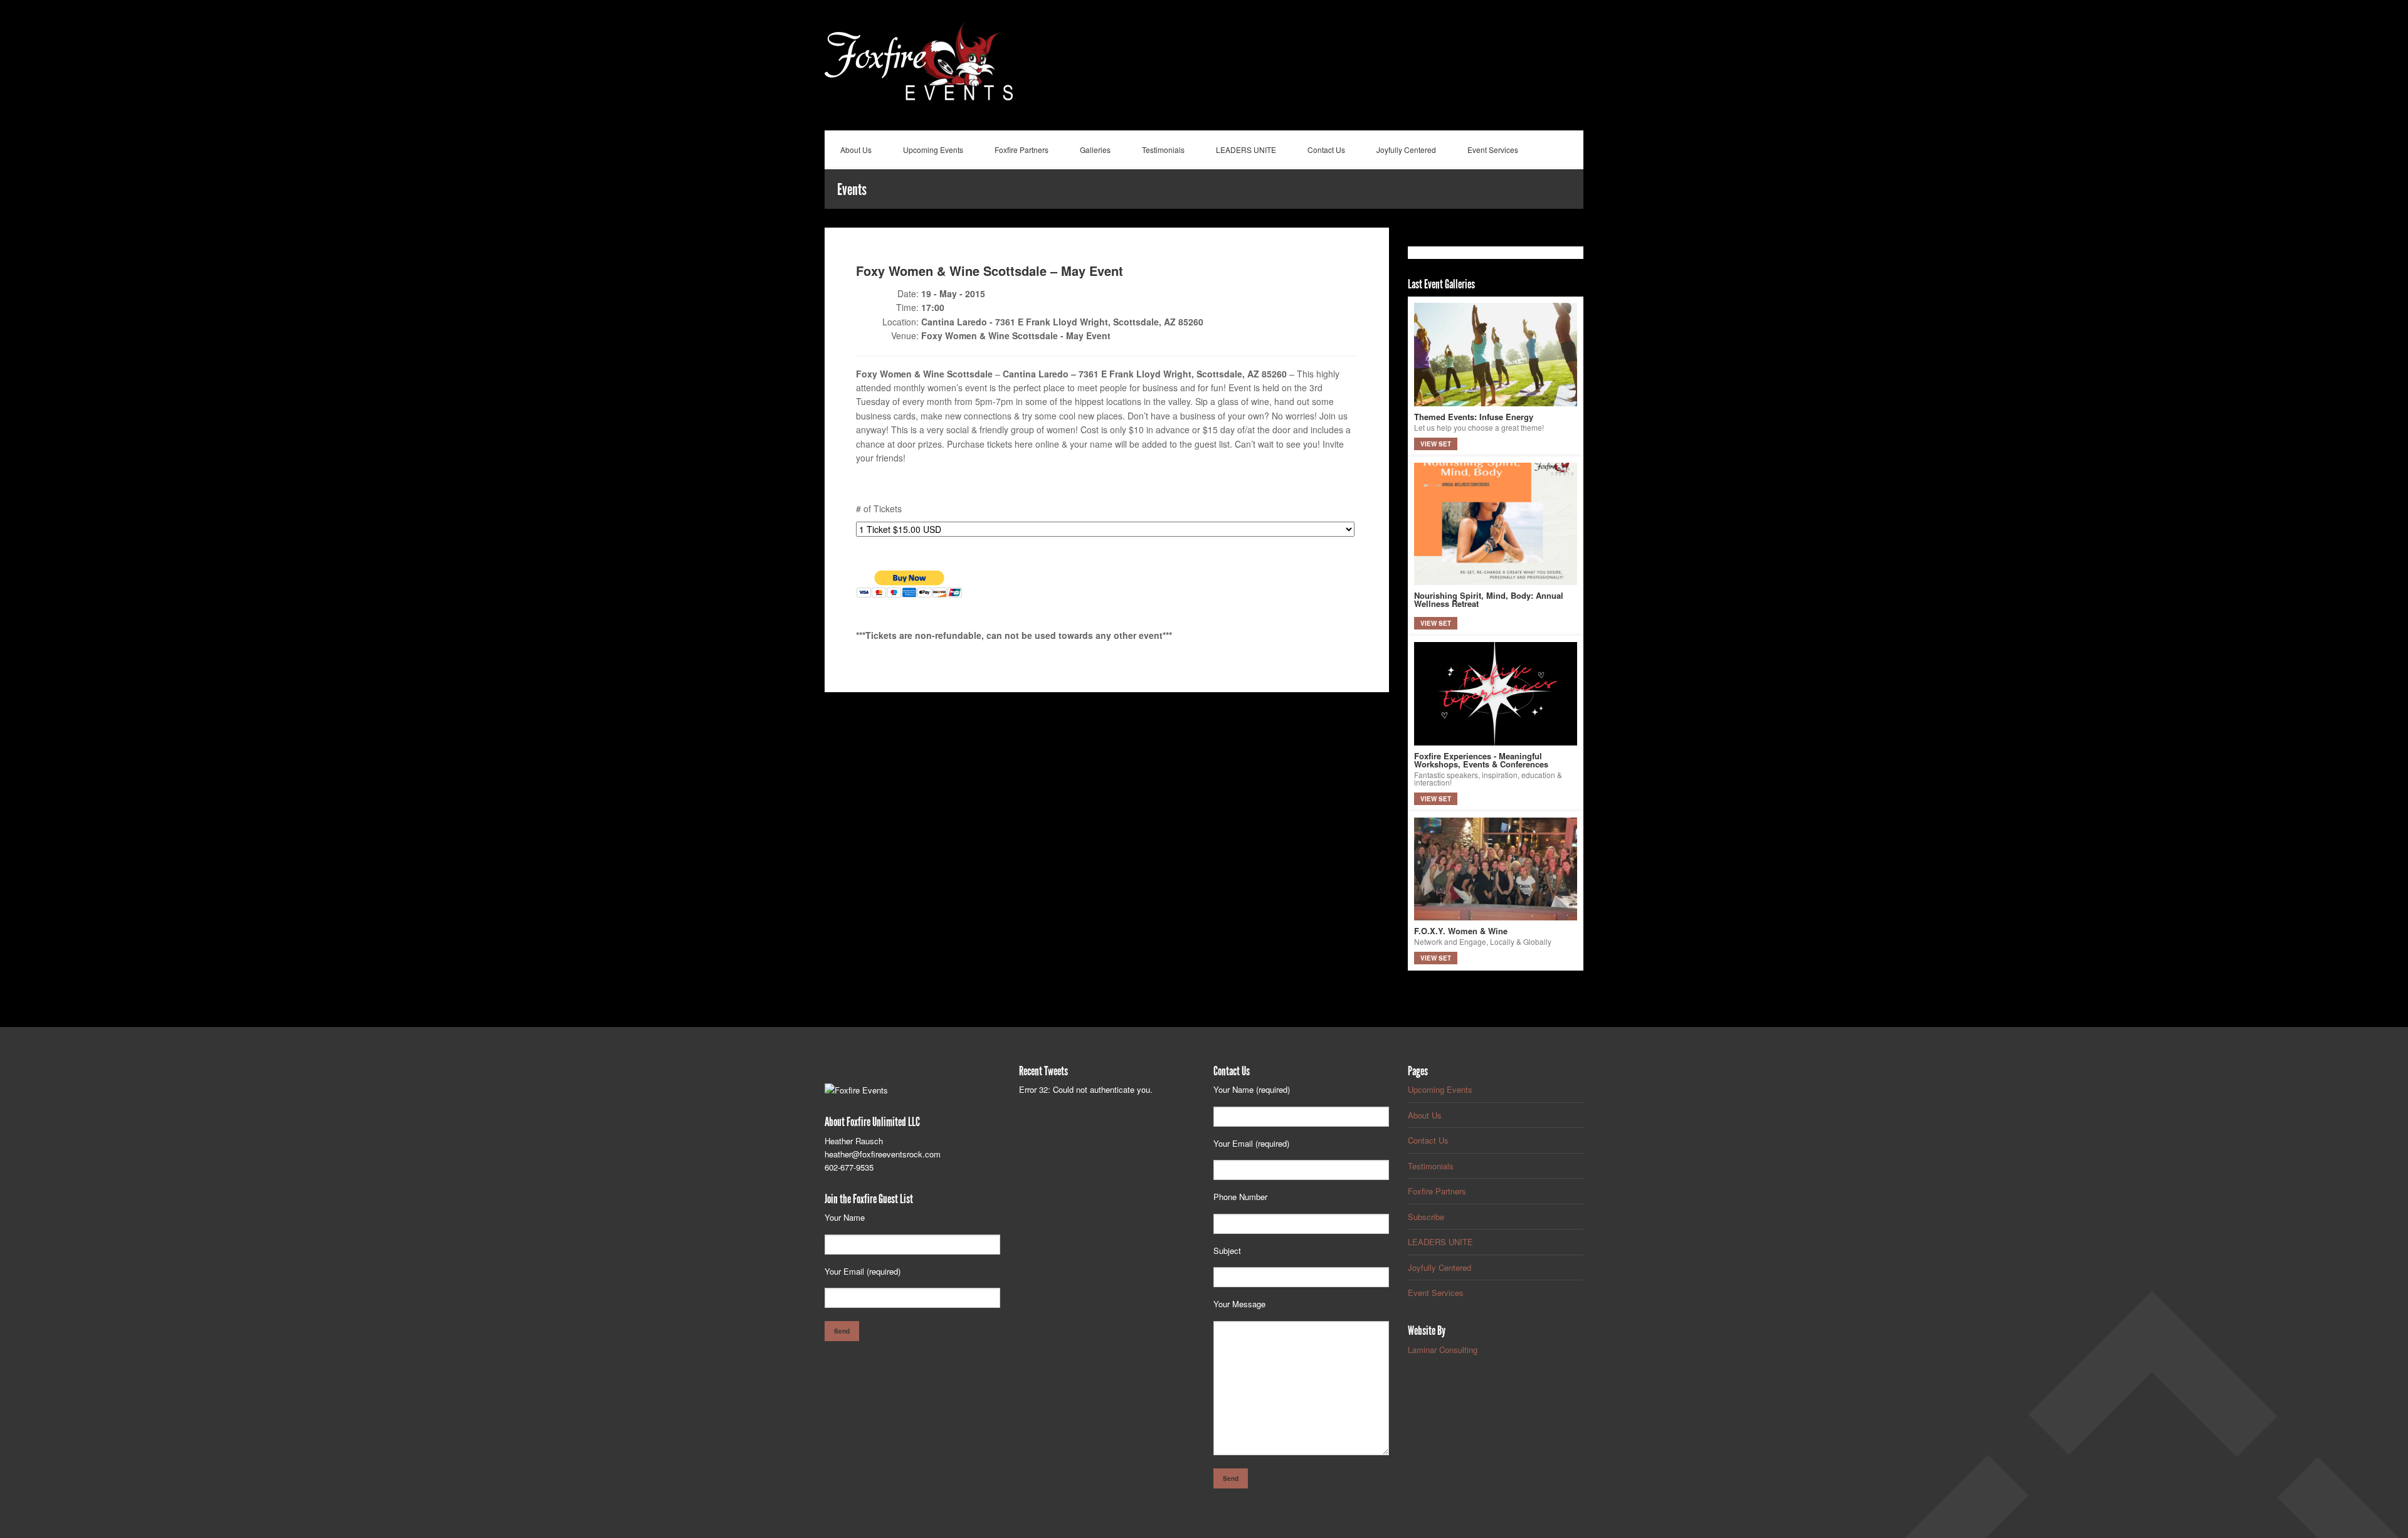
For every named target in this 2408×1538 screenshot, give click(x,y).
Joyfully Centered (1406, 150)
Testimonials (1163, 150)
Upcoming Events (933, 150)
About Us (856, 150)
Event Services (1493, 150)
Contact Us (1326, 150)
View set (1436, 444)
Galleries (1095, 150)
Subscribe (1426, 1217)
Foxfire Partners (1022, 150)
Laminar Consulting (1443, 1350)
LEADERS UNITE (1246, 150)
